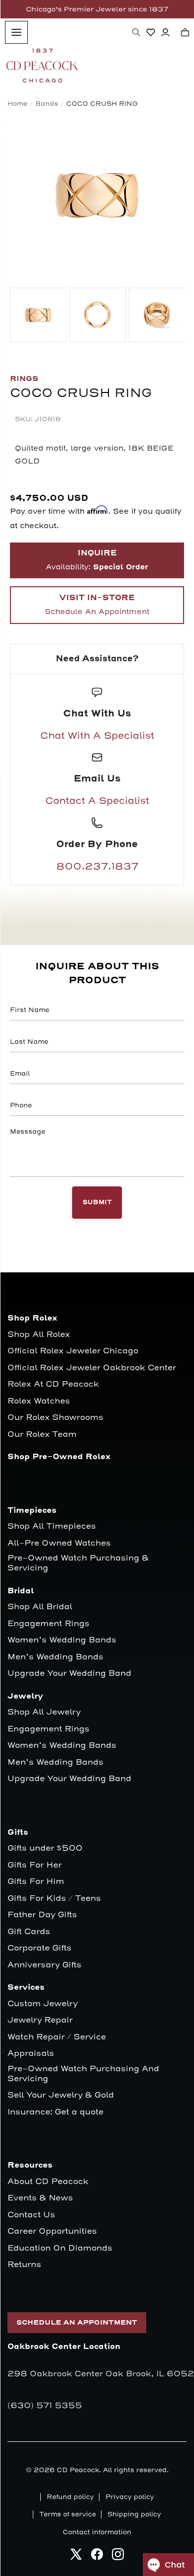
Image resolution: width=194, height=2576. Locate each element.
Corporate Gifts (40, 1948)
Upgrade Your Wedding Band (69, 1674)
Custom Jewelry (43, 2004)
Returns (24, 2265)
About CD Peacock (48, 2182)
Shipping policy (134, 2514)
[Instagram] (118, 2557)
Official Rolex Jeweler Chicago (73, 1351)
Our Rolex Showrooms (55, 1418)
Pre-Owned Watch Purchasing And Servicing (83, 2074)
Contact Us (31, 2215)
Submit (97, 1203)
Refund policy (70, 2497)
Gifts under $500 (45, 1848)
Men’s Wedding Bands (55, 1657)
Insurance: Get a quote (55, 2112)
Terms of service (68, 2514)
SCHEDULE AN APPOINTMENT (77, 2323)
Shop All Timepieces (52, 1526)
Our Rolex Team (42, 1435)
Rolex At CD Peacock (53, 1384)
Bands (47, 104)
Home (17, 104)
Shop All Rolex (39, 1335)
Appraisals (31, 2054)
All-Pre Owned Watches (59, 1543)
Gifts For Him (36, 1882)
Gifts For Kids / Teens (54, 1899)
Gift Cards (29, 1932)
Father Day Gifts (42, 1915)
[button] (136, 32)
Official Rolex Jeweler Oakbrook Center (92, 1368)
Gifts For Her (35, 1865)
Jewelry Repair (40, 2020)
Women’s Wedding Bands (62, 1640)
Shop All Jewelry (44, 1712)
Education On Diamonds (60, 2248)
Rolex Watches (39, 1401)
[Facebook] (97, 2557)
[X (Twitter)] (76, 2557)
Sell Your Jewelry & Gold (61, 2095)
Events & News (40, 2198)
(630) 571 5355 (45, 2406)
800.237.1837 (97, 866)
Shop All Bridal (40, 1607)
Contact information (97, 2532)
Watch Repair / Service (57, 2037)
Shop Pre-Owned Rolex (59, 1457)
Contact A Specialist (97, 801)
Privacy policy (130, 2497)
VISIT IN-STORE (97, 605)
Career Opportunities (52, 2231)
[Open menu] (16, 32)
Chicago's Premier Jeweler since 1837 (97, 9)
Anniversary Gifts (45, 1965)
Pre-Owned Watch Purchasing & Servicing (78, 1563)
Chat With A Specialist (97, 736)
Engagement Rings (48, 1624)
